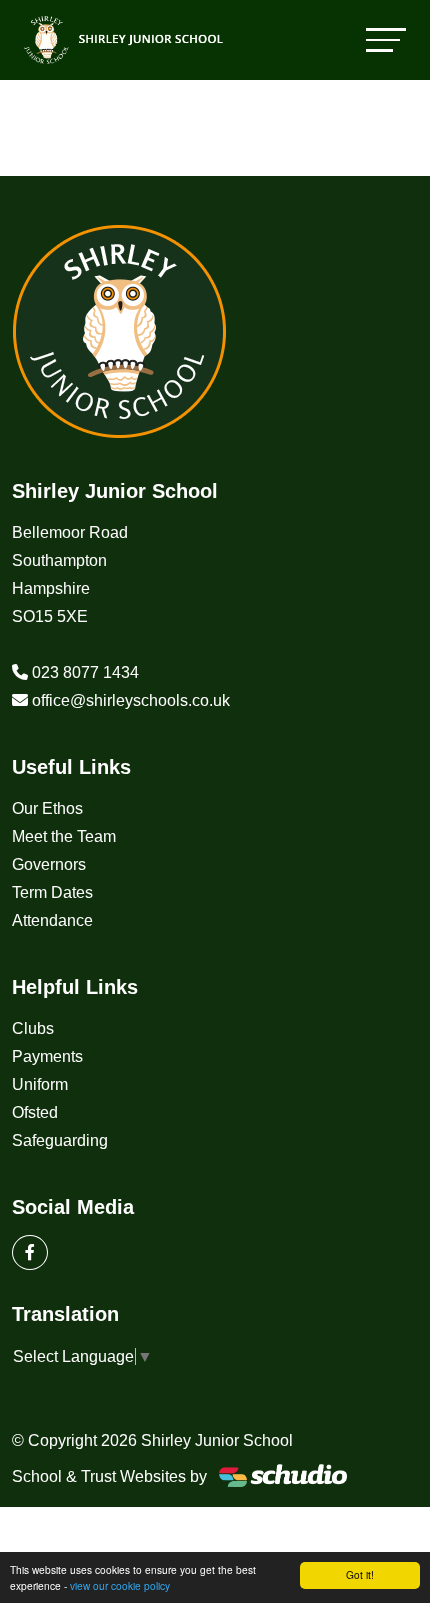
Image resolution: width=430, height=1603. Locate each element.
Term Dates (52, 892)
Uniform (40, 1084)
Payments (47, 1056)
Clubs (33, 1028)
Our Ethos (47, 808)
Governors (49, 864)
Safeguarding (60, 1140)
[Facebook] (30, 1252)
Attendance (52, 920)
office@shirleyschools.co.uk (131, 700)
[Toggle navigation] (386, 39)
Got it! (360, 1574)
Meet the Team (64, 836)
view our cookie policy (120, 1585)
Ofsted (35, 1112)
